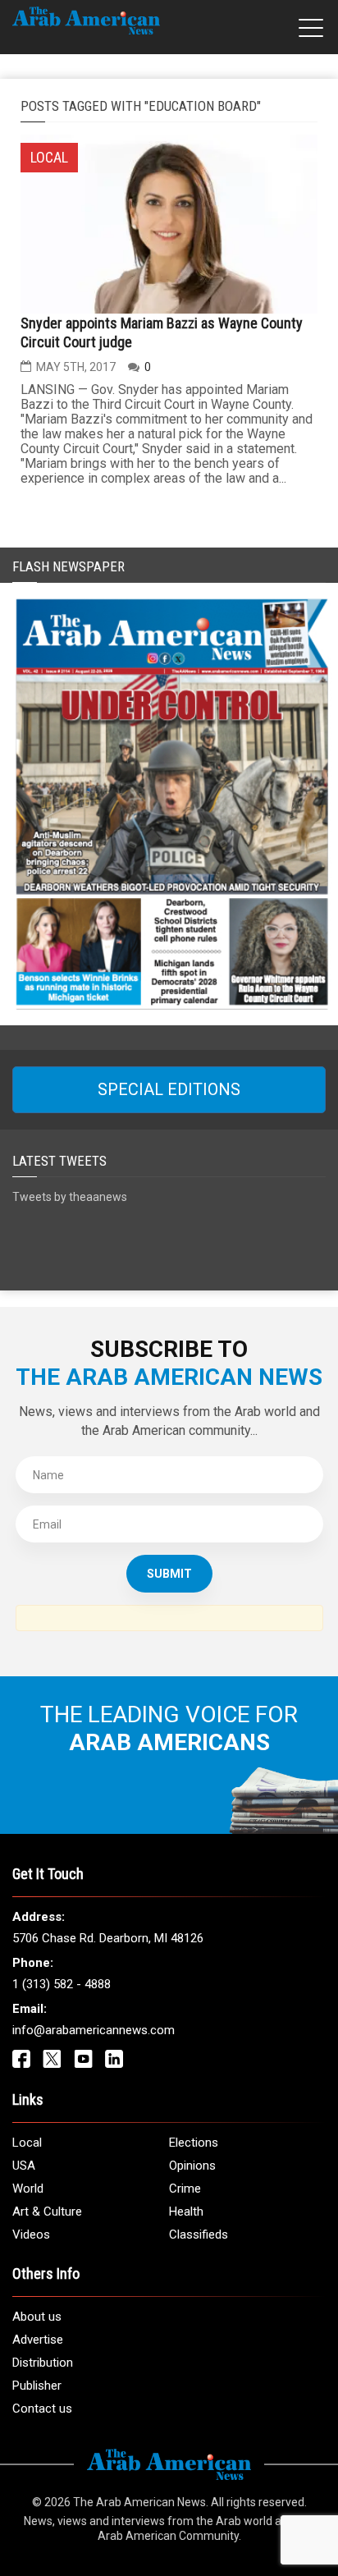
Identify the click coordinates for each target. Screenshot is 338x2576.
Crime (185, 2189)
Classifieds (199, 2235)
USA (24, 2166)
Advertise (38, 2340)
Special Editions (169, 1089)
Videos (31, 2235)
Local (27, 2143)
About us (37, 2317)
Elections (194, 2143)
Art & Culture (47, 2212)
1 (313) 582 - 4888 (62, 1984)
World (28, 2189)
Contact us (42, 2409)
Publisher (37, 2386)
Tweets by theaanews (70, 1197)
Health (186, 2212)
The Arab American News (139, 2502)
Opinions (192, 2166)
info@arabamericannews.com (94, 2030)
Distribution (43, 2363)
